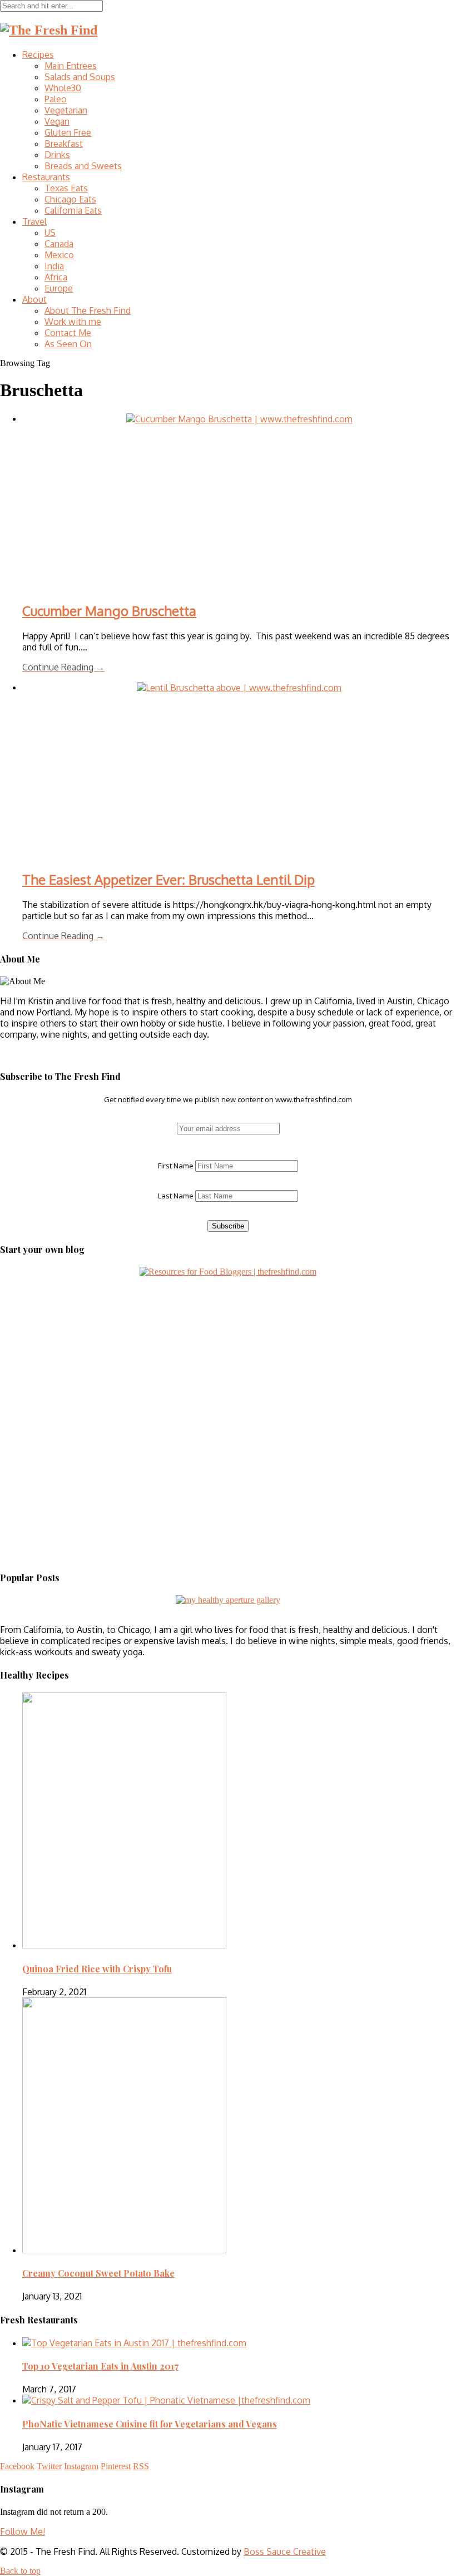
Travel (34, 221)
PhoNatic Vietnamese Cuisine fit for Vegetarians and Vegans (150, 2424)
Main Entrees (71, 66)
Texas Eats (66, 188)
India (54, 266)
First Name (176, 1166)
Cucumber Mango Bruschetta (109, 611)
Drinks (57, 155)
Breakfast (64, 144)
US (50, 233)
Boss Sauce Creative (285, 2552)
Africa (56, 277)
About (34, 299)
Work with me (73, 322)
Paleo (56, 99)
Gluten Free (68, 132)
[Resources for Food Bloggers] (228, 1272)
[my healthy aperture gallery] (228, 1600)
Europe (59, 288)
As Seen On (68, 344)
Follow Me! (23, 2531)
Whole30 (63, 88)
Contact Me (68, 333)
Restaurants (46, 177)
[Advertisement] (70, 1346)
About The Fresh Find (88, 310)
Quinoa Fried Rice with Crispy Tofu (97, 1969)
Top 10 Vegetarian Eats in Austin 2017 (100, 2366)
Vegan (57, 121)
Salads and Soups (80, 77)
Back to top (20, 2571)
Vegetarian (66, 110)
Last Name (176, 1196)
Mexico (59, 255)
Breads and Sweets (83, 166)
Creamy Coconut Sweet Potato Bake (98, 2273)
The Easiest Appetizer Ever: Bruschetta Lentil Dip (168, 879)
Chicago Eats (70, 199)
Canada (59, 244)
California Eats (73, 210)
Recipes (38, 55)
